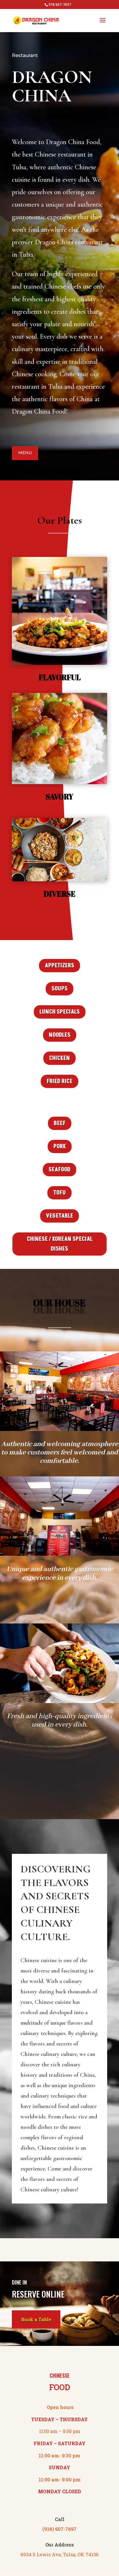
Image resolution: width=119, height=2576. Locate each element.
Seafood (59, 1170)
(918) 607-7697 (59, 2529)
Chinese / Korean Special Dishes (60, 1244)
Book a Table (36, 2319)
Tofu (59, 1193)
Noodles (60, 1035)
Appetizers (59, 966)
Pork (60, 1146)
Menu (25, 453)
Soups (59, 989)
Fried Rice (59, 1081)
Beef (60, 1123)
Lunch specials (60, 1012)
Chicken (59, 1058)
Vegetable (59, 1216)
